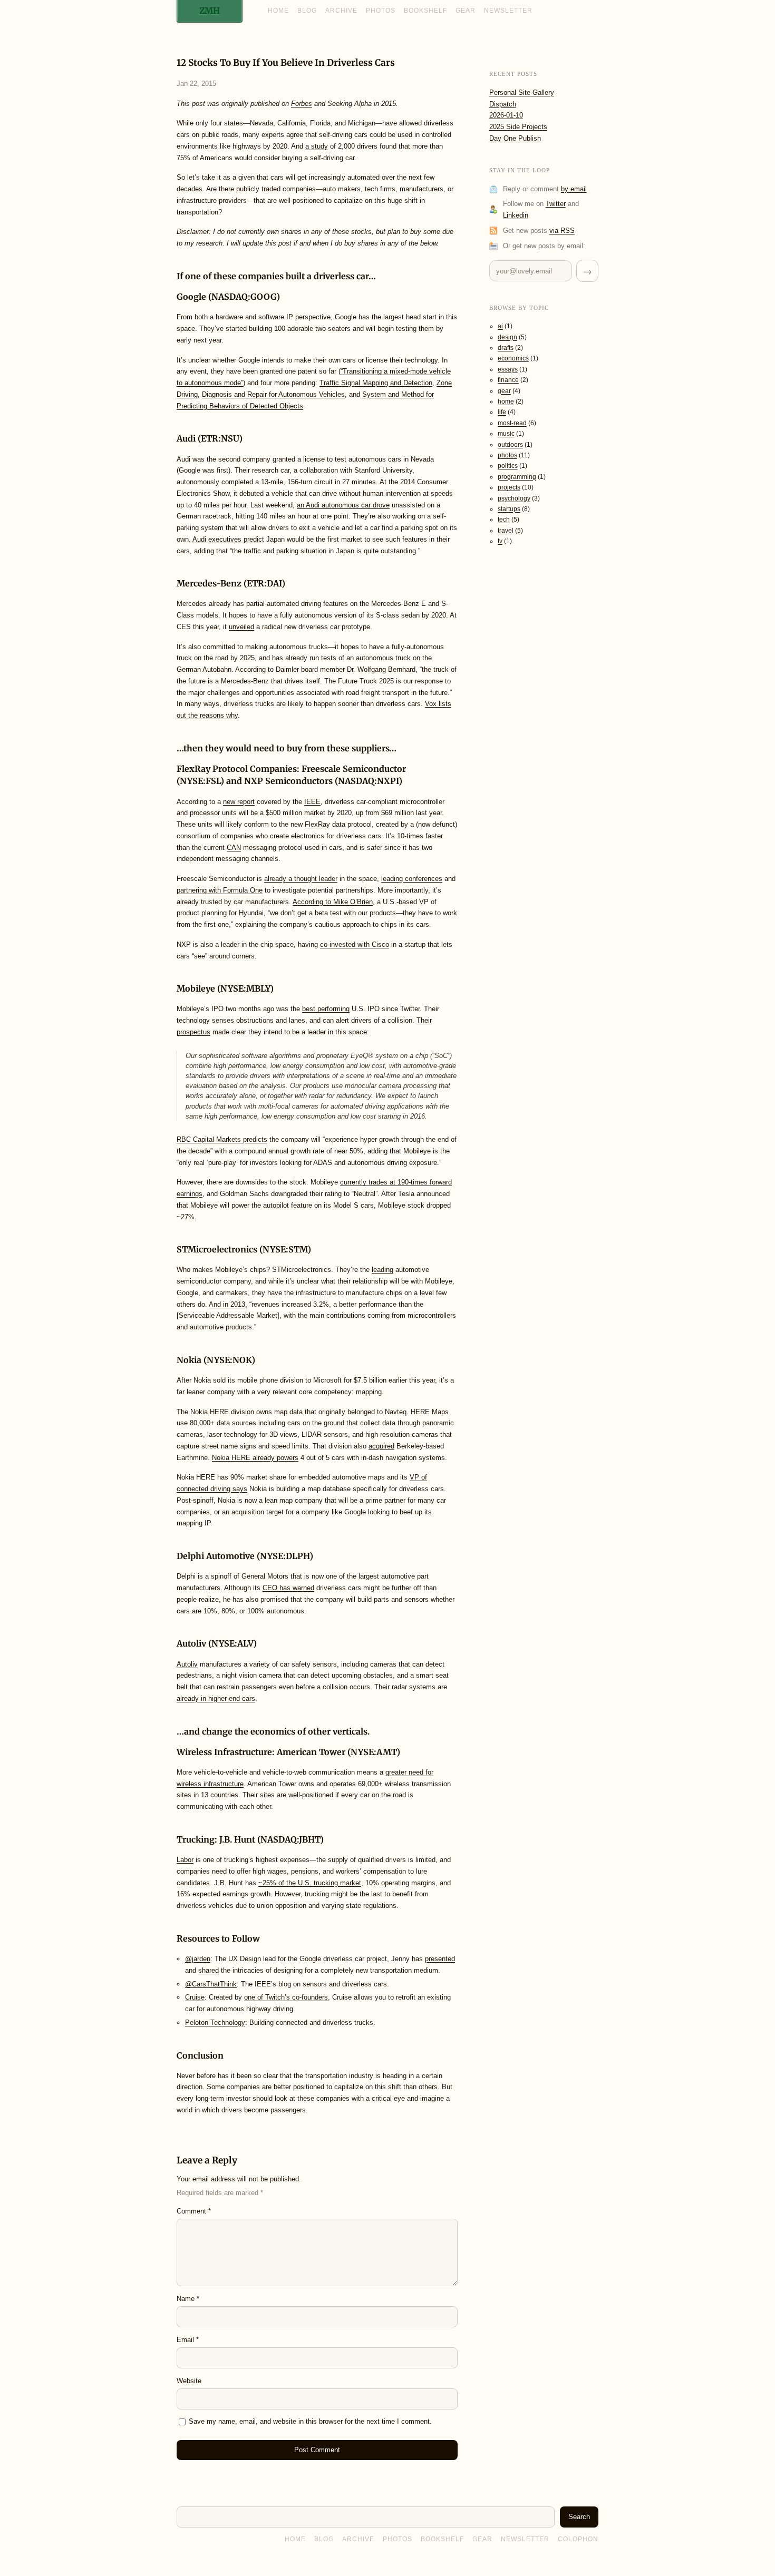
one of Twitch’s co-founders (286, 1997)
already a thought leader (301, 879)
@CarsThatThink (211, 1984)
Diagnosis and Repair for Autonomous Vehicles (273, 394)
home (506, 401)
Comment (194, 2211)
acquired (381, 1446)
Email (188, 2340)
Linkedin (516, 215)
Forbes (302, 104)
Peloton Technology (215, 2022)
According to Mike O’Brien (333, 902)
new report (239, 802)
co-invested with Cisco (355, 944)
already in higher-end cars (216, 1698)
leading (382, 1270)
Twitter (556, 204)
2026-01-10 (506, 115)
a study (317, 146)
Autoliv (187, 1664)
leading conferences (412, 879)
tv (500, 541)
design (507, 337)
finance (508, 380)
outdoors (510, 445)
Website (189, 2381)
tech (504, 520)
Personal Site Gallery (522, 92)
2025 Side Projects (518, 127)
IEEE (312, 802)
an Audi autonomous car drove (343, 505)
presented (440, 1959)
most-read (512, 423)
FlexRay (317, 824)
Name (188, 2299)
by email (574, 189)
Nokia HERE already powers (255, 1458)
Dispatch (503, 104)
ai (500, 326)
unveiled (241, 627)
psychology (514, 498)
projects (509, 487)
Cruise (195, 1997)
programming (517, 477)
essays (508, 369)
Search (579, 2517)
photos (507, 455)
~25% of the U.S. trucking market (310, 1883)
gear (504, 391)
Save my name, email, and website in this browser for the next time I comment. (310, 2421)
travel (506, 531)
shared (209, 1970)
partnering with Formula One (220, 890)
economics (513, 358)
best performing (326, 1009)
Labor (185, 1860)
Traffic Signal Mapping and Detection (376, 383)
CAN (234, 848)
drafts (506, 348)
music (506, 434)
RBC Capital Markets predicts (222, 1139)
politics (508, 466)
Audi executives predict (228, 539)
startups (509, 509)
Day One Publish (515, 138)
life (502, 412)
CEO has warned (288, 1588)
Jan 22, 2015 (196, 84)
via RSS (562, 231)
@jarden (198, 1959)
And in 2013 (227, 1304)
